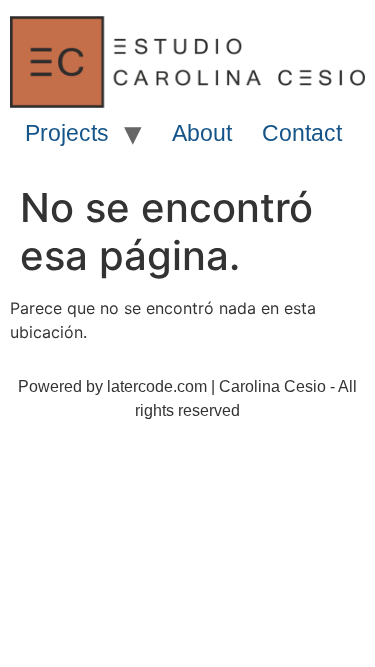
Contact (302, 133)
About (202, 133)
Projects (67, 133)
